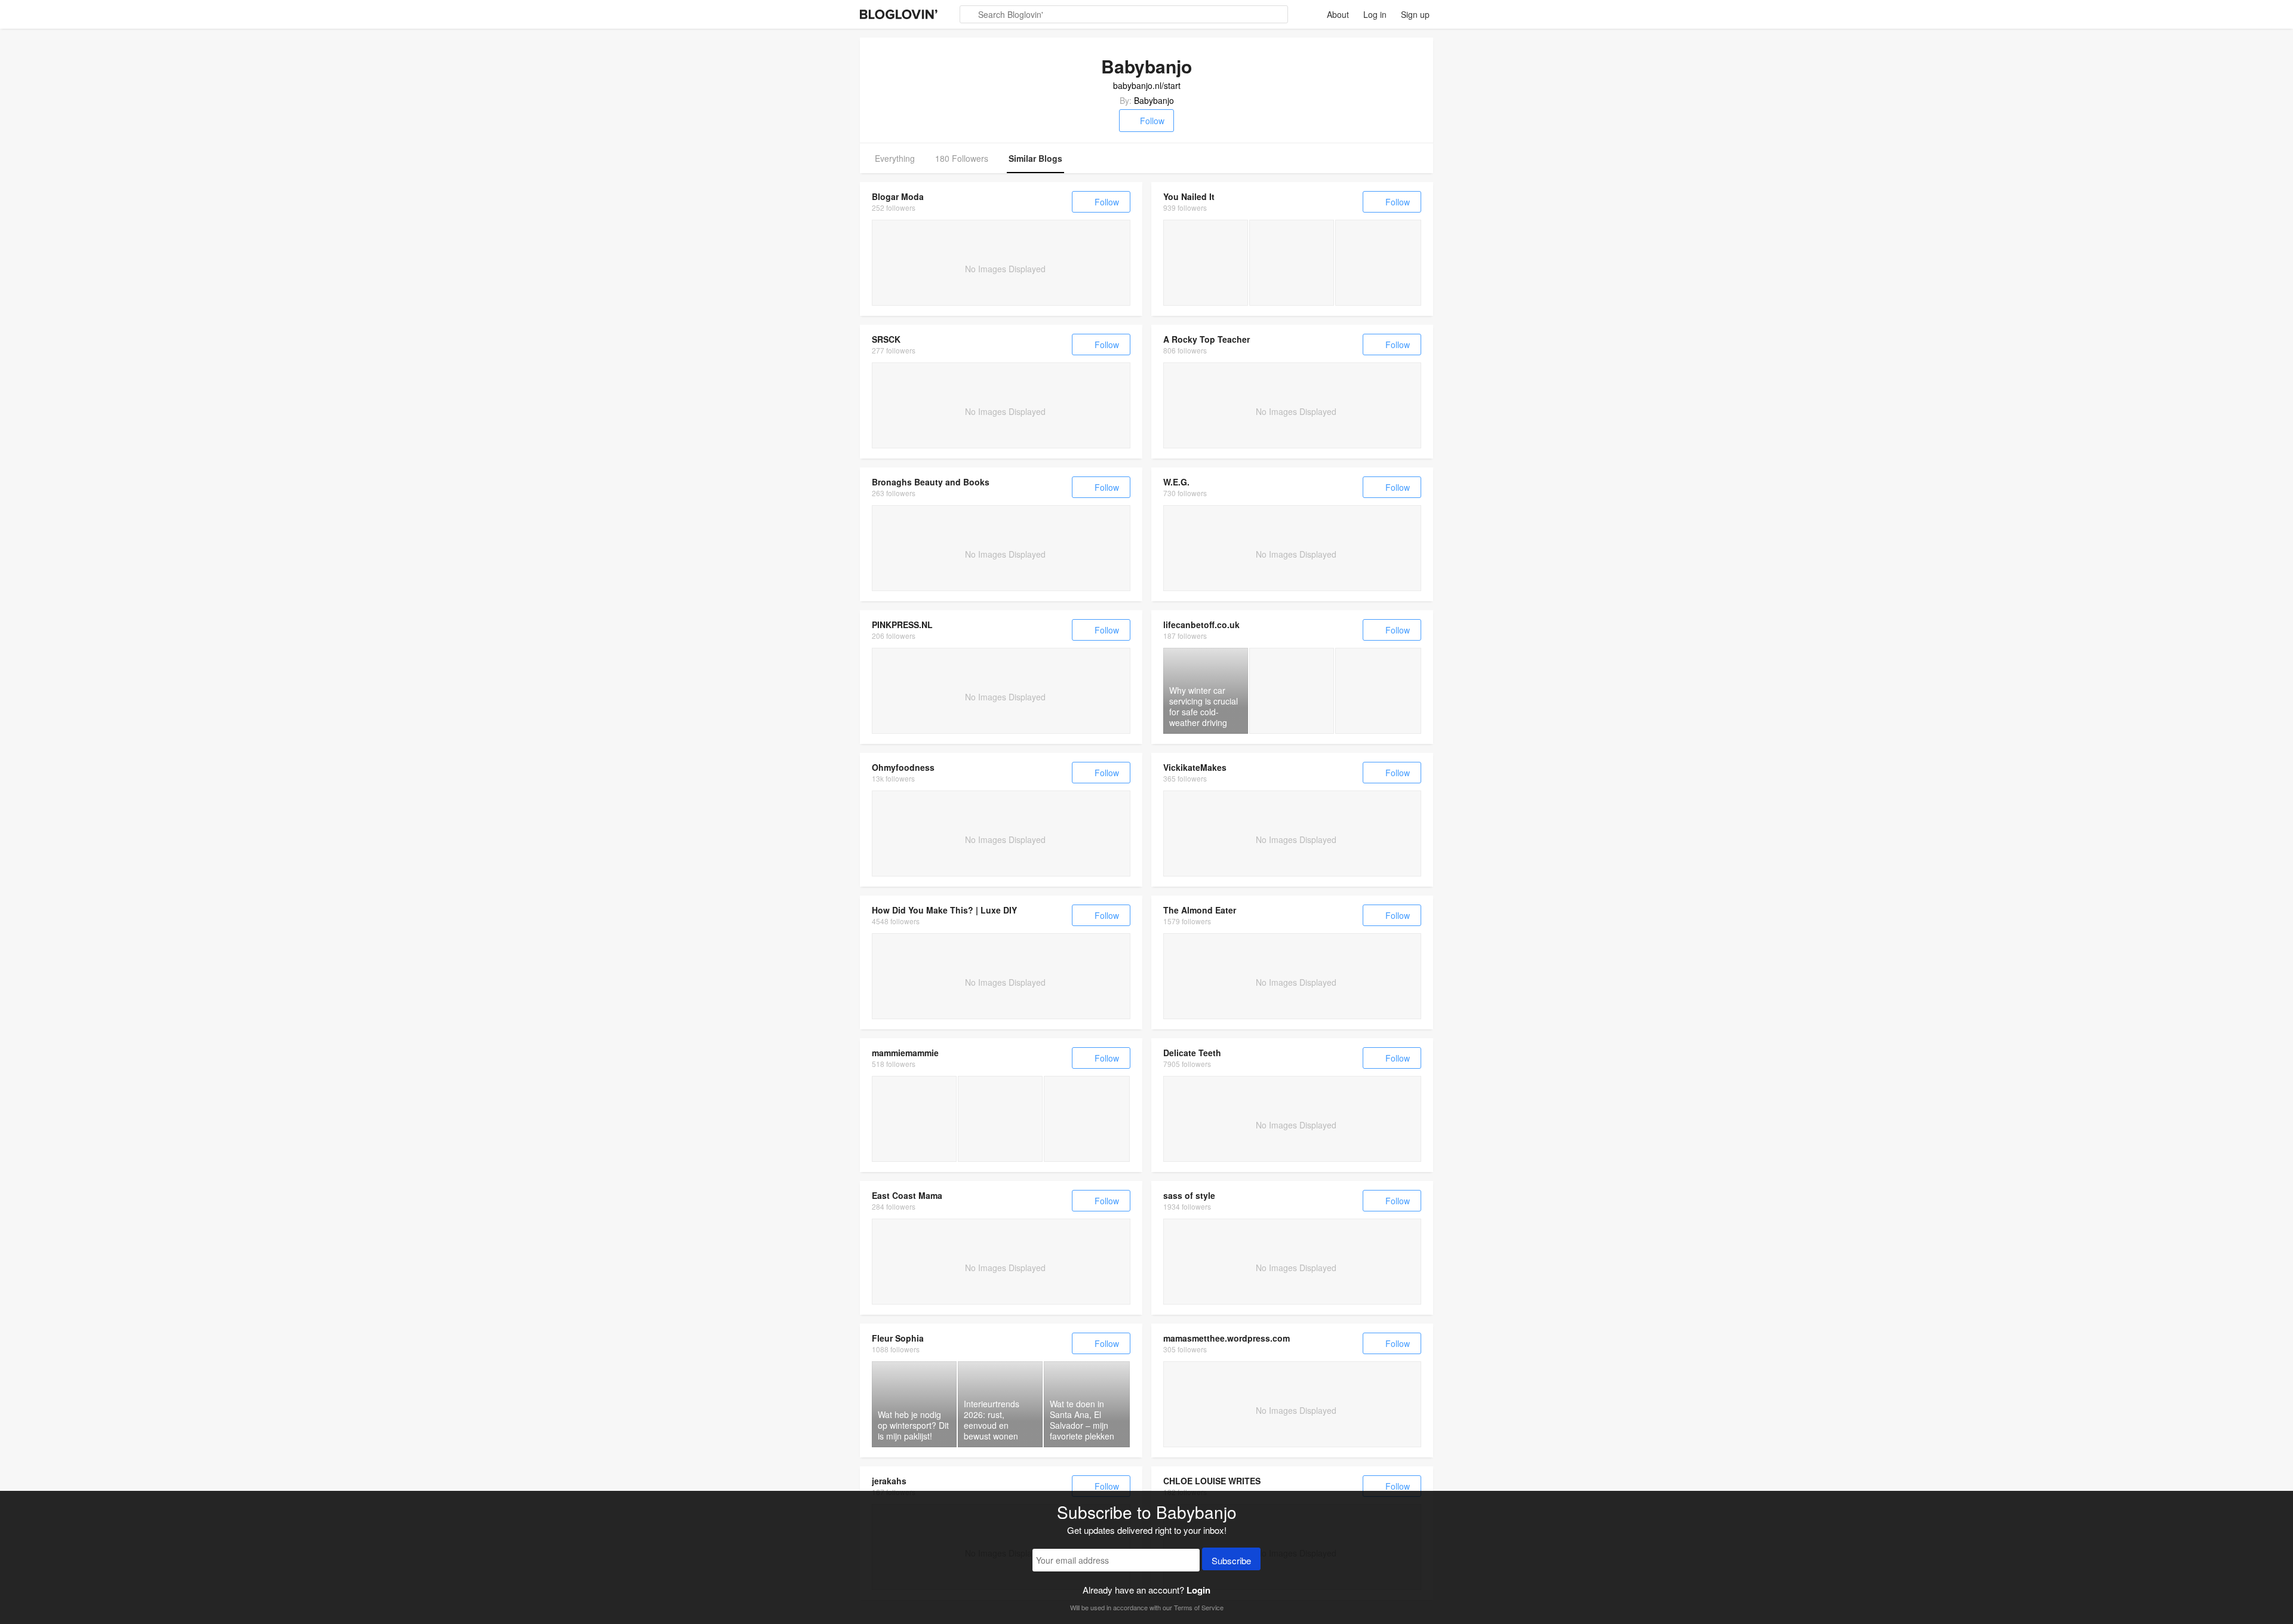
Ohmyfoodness (903, 767)
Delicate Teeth (1192, 1053)
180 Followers (962, 158)
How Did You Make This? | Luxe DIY (944, 910)
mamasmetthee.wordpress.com (1227, 1338)
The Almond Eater (1200, 910)
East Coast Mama (907, 1195)
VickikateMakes (1195, 767)
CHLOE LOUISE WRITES (1212, 1481)
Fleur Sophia (898, 1338)
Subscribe (1231, 1560)
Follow (1152, 121)
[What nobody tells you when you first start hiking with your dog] (1292, 691)
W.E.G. (1176, 482)
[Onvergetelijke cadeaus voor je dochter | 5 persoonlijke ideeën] (1087, 1119)
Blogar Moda (898, 196)
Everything (895, 158)
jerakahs (889, 1481)
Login (1198, 1590)
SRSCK (886, 339)
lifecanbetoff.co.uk (1201, 625)
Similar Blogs (1035, 158)
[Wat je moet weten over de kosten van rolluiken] (1000, 1119)
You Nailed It (1189, 196)
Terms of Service (1199, 1607)
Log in (1375, 14)
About (1338, 14)
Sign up (1415, 14)
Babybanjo (1154, 100)
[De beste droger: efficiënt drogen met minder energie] (914, 1119)
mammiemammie (905, 1053)
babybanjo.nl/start (1147, 85)
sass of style (1189, 1195)
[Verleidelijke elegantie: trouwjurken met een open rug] (1206, 263)
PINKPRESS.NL (902, 625)
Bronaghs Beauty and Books (931, 482)
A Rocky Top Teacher (1207, 339)
